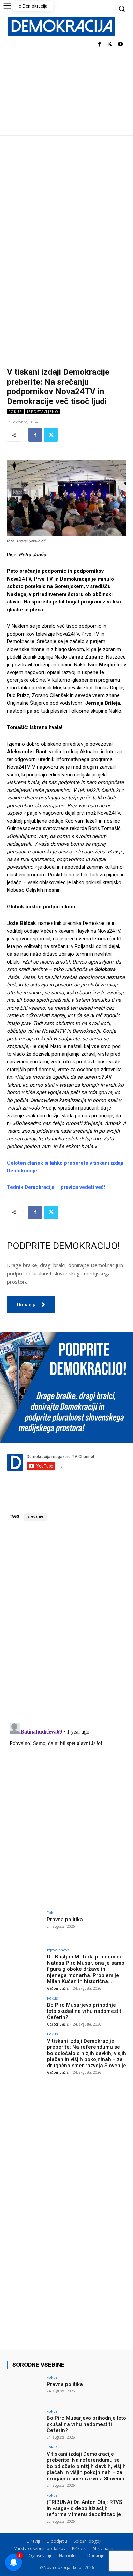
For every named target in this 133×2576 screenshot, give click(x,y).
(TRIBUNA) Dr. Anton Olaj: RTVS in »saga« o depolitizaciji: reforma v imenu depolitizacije (84, 2508)
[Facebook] (99, 45)
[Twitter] (110, 45)
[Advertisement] (66, 205)
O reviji (33, 2541)
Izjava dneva (58, 1950)
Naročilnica (70, 2556)
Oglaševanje (41, 2556)
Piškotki (79, 2548)
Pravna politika (65, 1920)
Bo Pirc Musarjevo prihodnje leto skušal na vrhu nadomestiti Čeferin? (85, 2011)
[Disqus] (66, 1621)
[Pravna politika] (25, 1924)
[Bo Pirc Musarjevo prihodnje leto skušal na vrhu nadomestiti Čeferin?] (25, 2010)
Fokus (15, 412)
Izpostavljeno (43, 412)
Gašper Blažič (58, 1988)
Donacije (96, 2556)
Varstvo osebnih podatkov (40, 2548)
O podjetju (57, 2541)
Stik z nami (103, 2548)
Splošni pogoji (87, 2541)
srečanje (35, 1517)
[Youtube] (120, 45)
